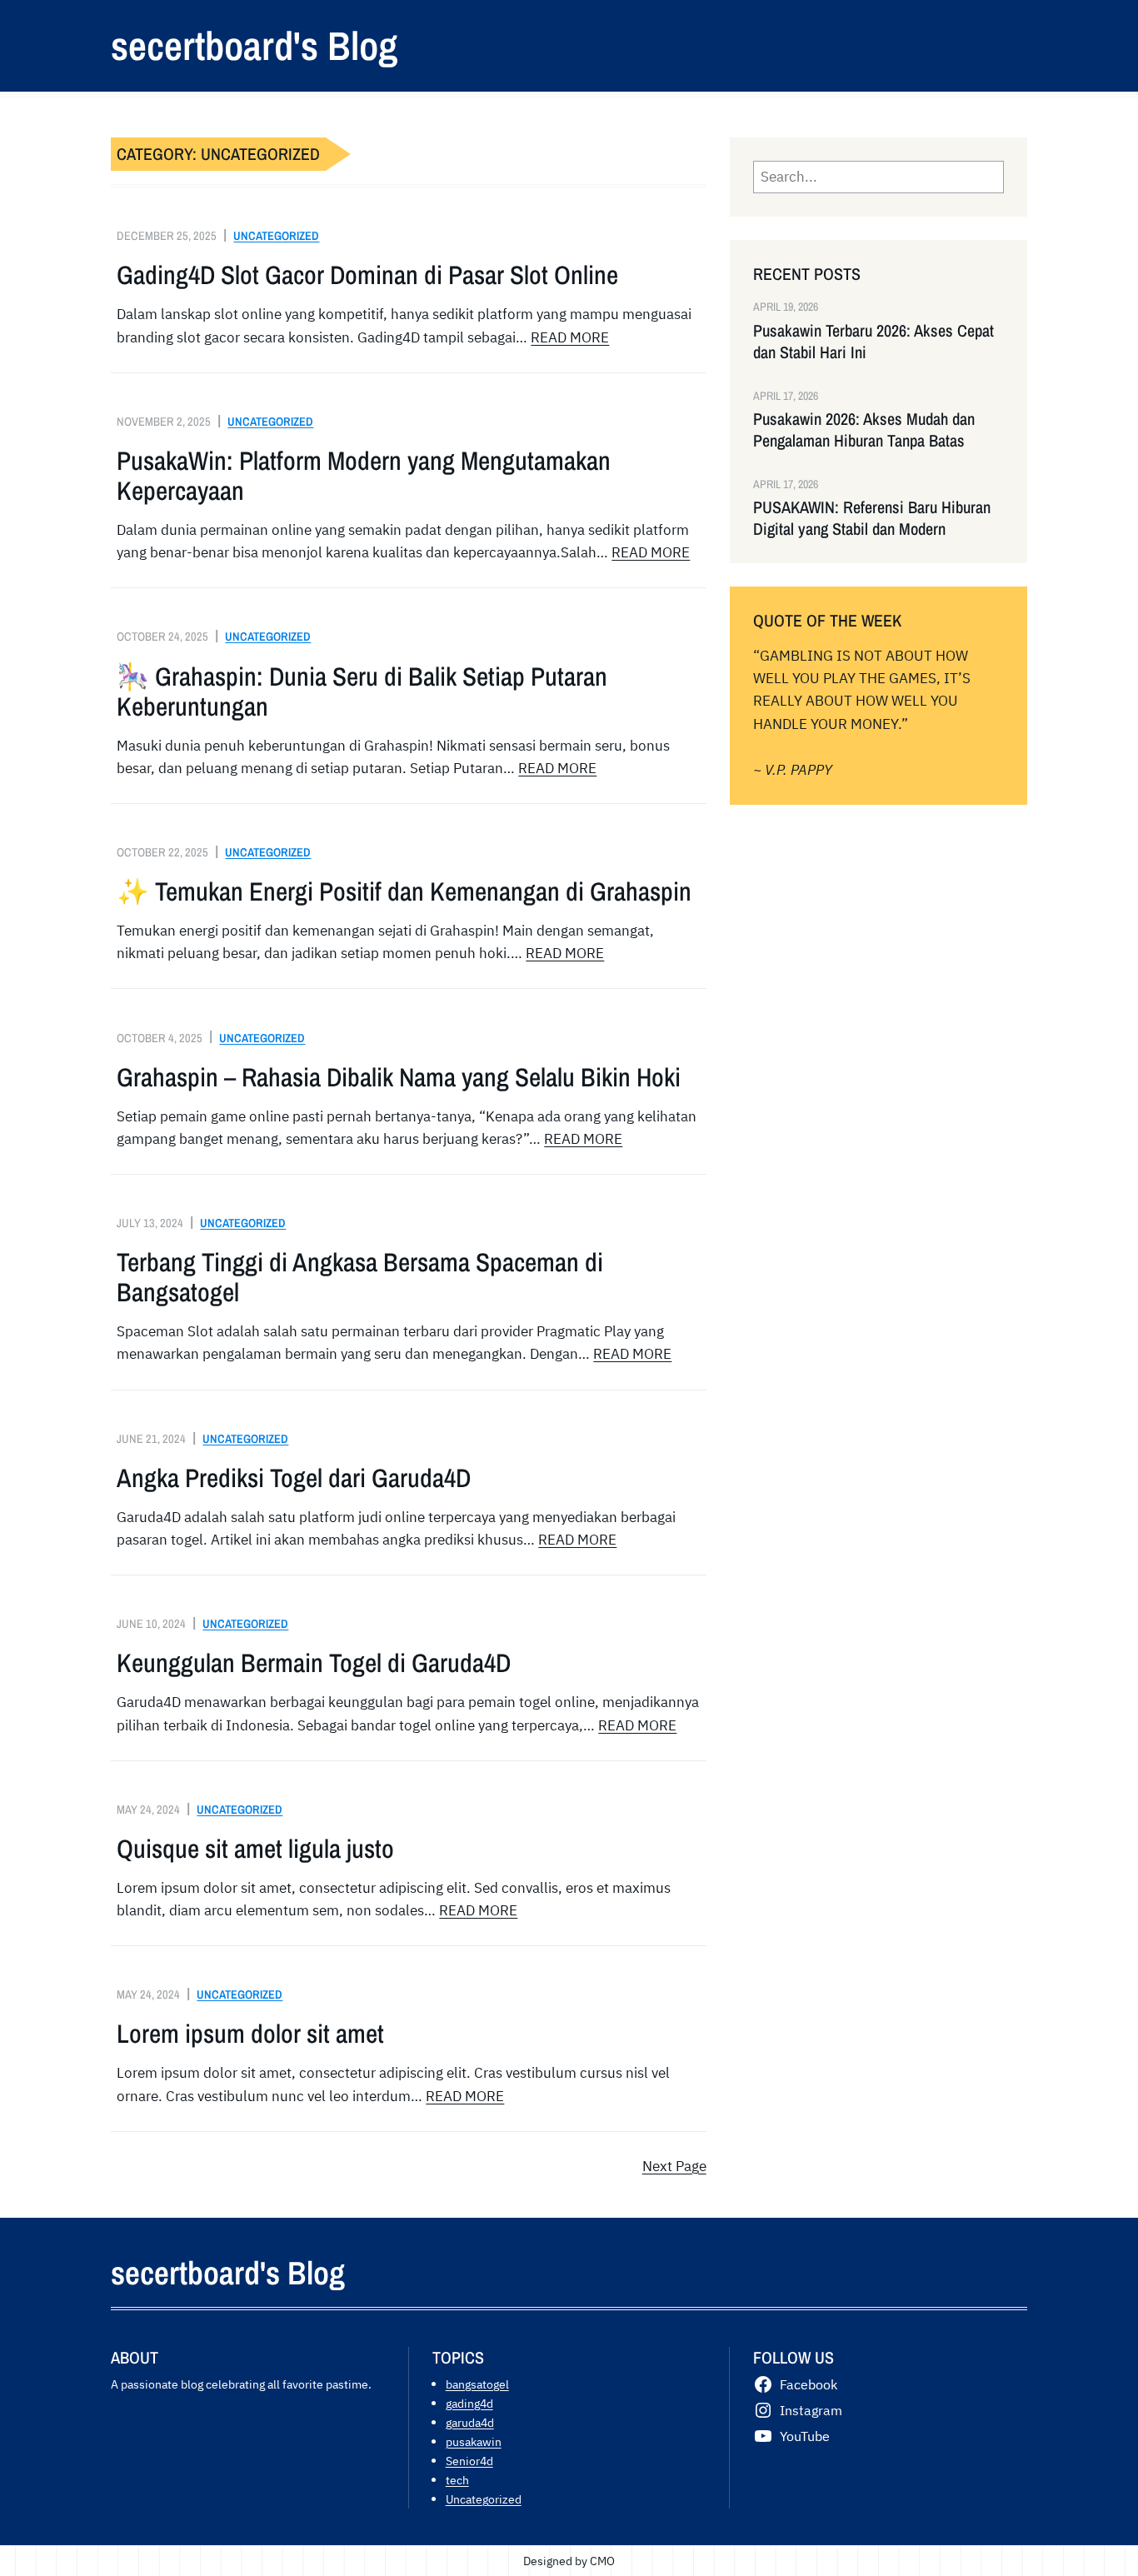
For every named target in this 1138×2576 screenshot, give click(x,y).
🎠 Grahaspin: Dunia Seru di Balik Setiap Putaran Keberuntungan (362, 691)
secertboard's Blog (254, 45)
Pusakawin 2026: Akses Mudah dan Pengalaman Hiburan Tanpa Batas (864, 430)
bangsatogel (477, 2384)
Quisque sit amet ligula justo (255, 1849)
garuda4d (470, 2422)
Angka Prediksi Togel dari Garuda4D (294, 1478)
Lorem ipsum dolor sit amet (250, 2034)
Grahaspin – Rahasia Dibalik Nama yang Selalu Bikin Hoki (399, 1077)
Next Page (674, 2166)
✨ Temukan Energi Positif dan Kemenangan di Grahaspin (404, 891)
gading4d (469, 2403)
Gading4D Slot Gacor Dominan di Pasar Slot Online (367, 275)
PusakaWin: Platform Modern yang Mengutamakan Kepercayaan (364, 476)
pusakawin (474, 2441)
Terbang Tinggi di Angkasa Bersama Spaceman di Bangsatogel (360, 1277)
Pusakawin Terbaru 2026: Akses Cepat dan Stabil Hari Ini (873, 342)
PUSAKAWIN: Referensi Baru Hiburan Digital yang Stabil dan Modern (872, 518)
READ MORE (570, 337)
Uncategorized (276, 235)
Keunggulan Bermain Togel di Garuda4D (314, 1663)
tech (457, 2480)
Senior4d (469, 2461)
